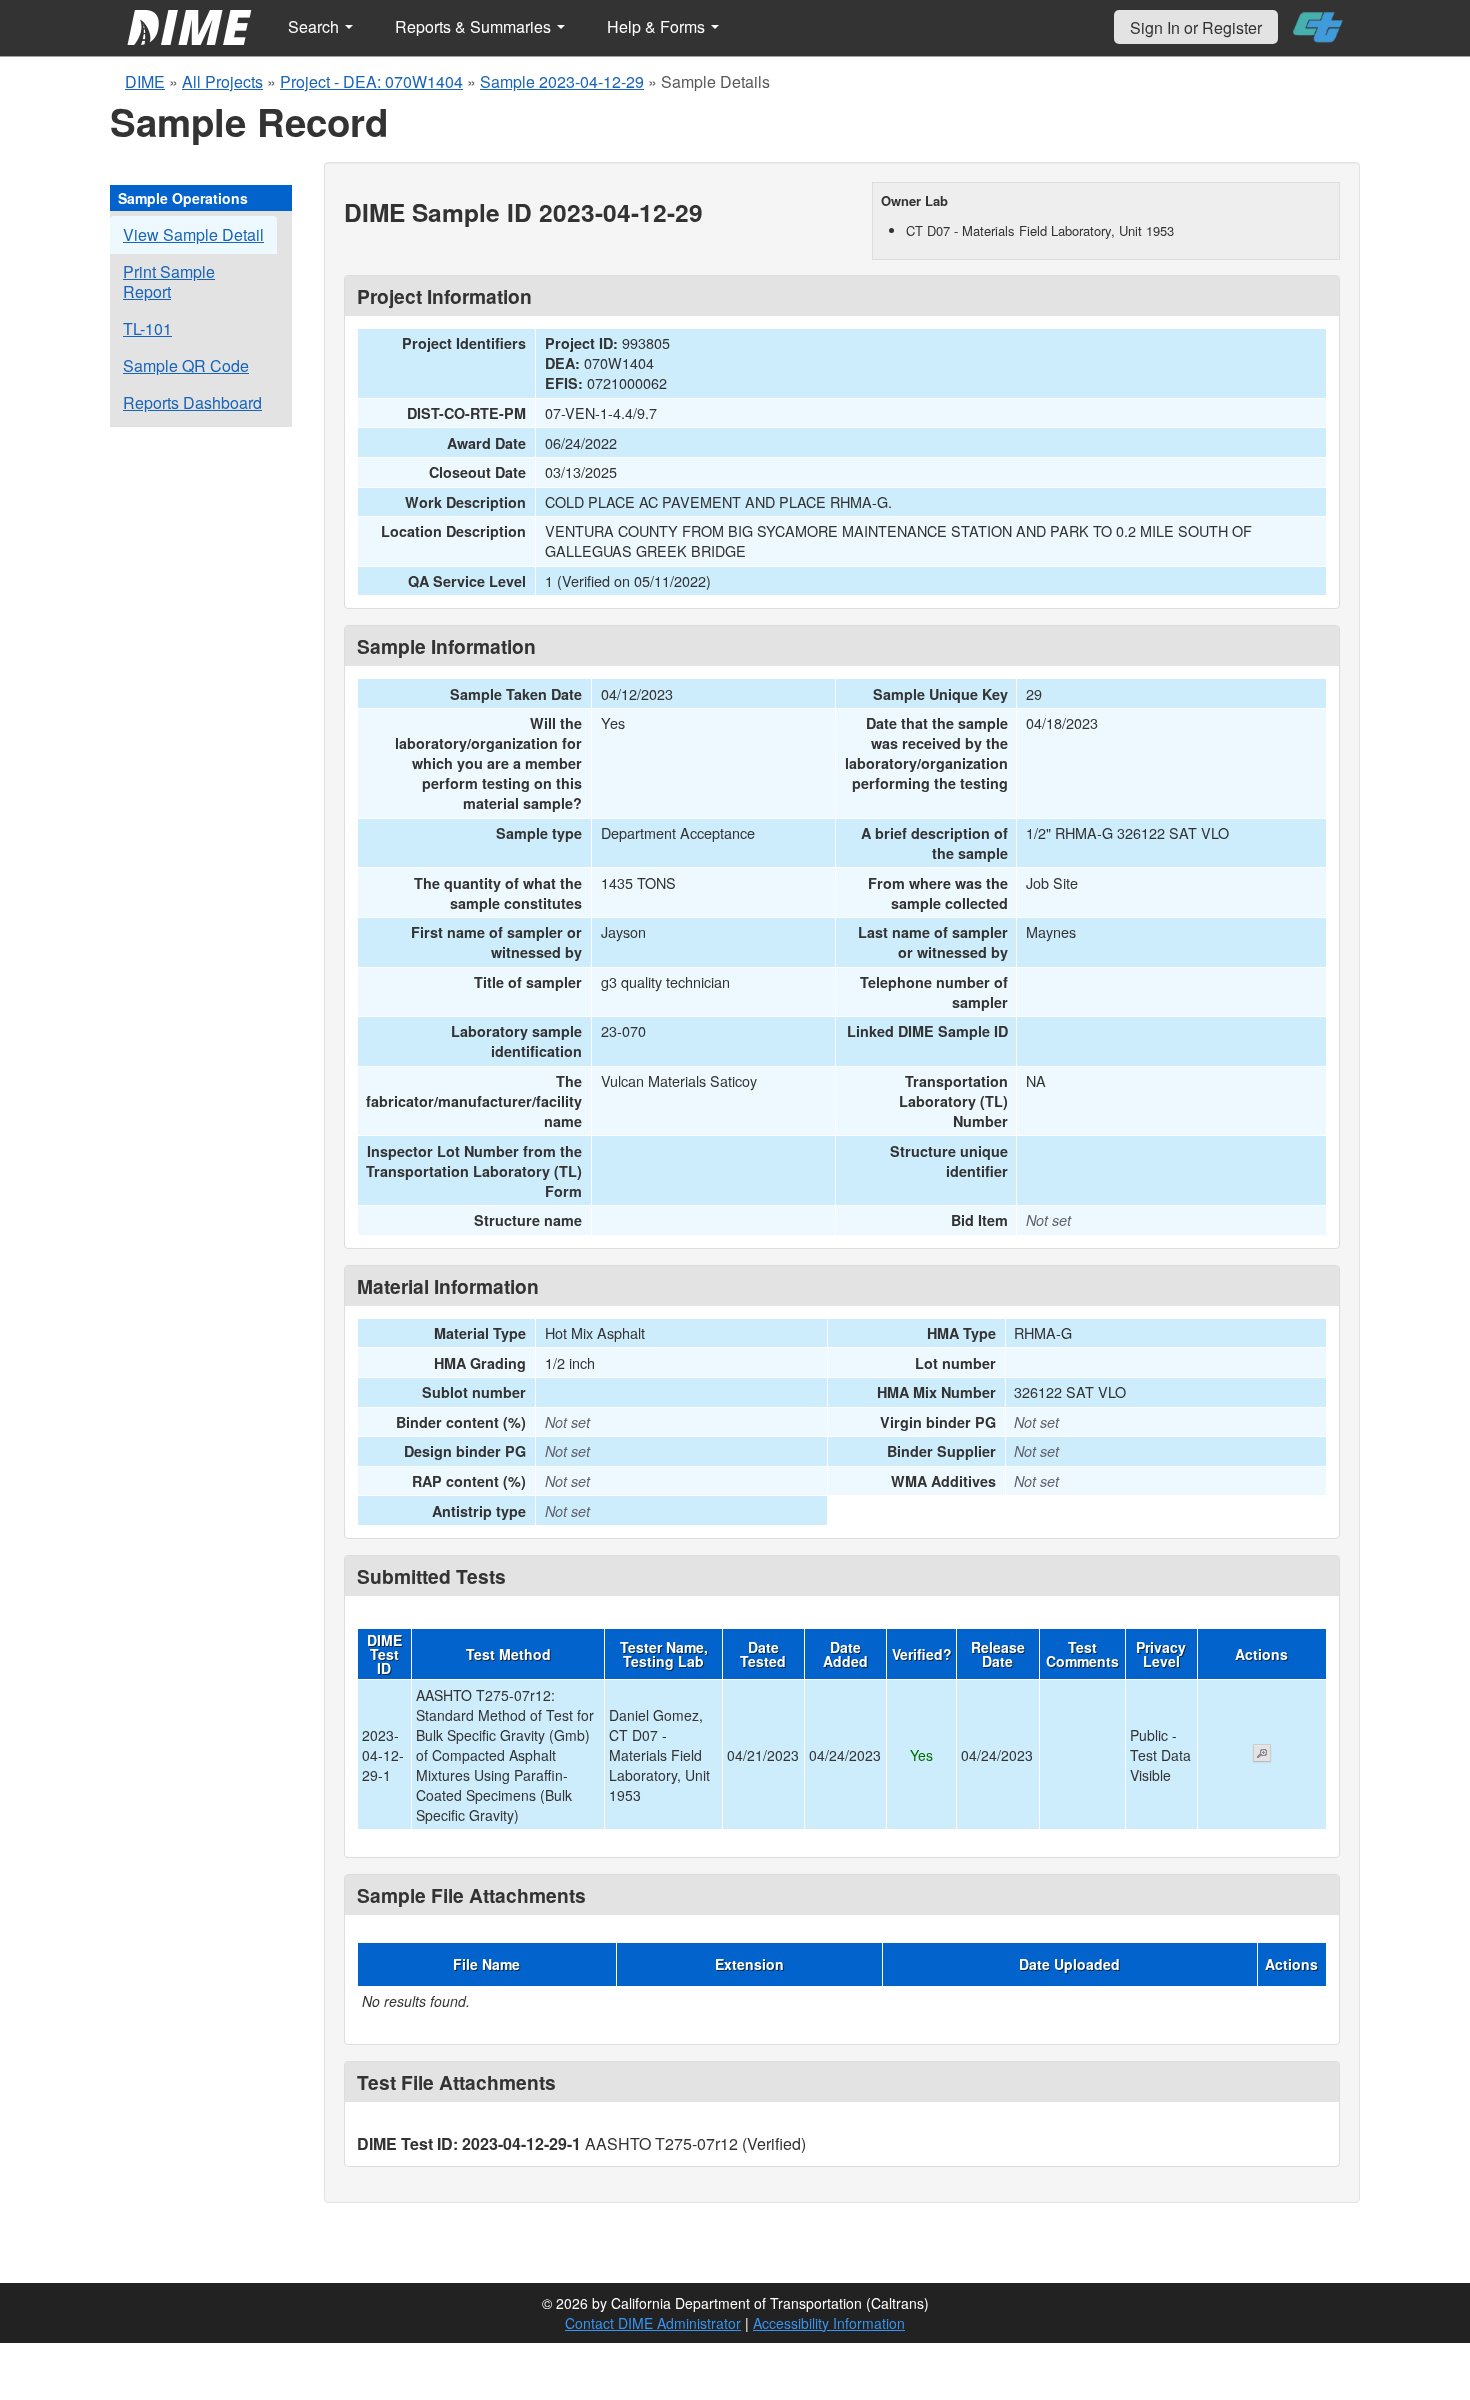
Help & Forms (658, 26)
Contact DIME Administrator (653, 2323)
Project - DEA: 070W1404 (371, 81)
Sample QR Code (186, 365)
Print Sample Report (169, 281)
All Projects (222, 81)
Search (315, 26)
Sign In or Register (1196, 27)
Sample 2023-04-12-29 (562, 81)
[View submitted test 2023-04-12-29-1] (1262, 1755)
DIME (145, 81)
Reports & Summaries (475, 26)
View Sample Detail (193, 234)
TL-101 (147, 328)
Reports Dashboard (192, 402)
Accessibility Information (829, 2323)
